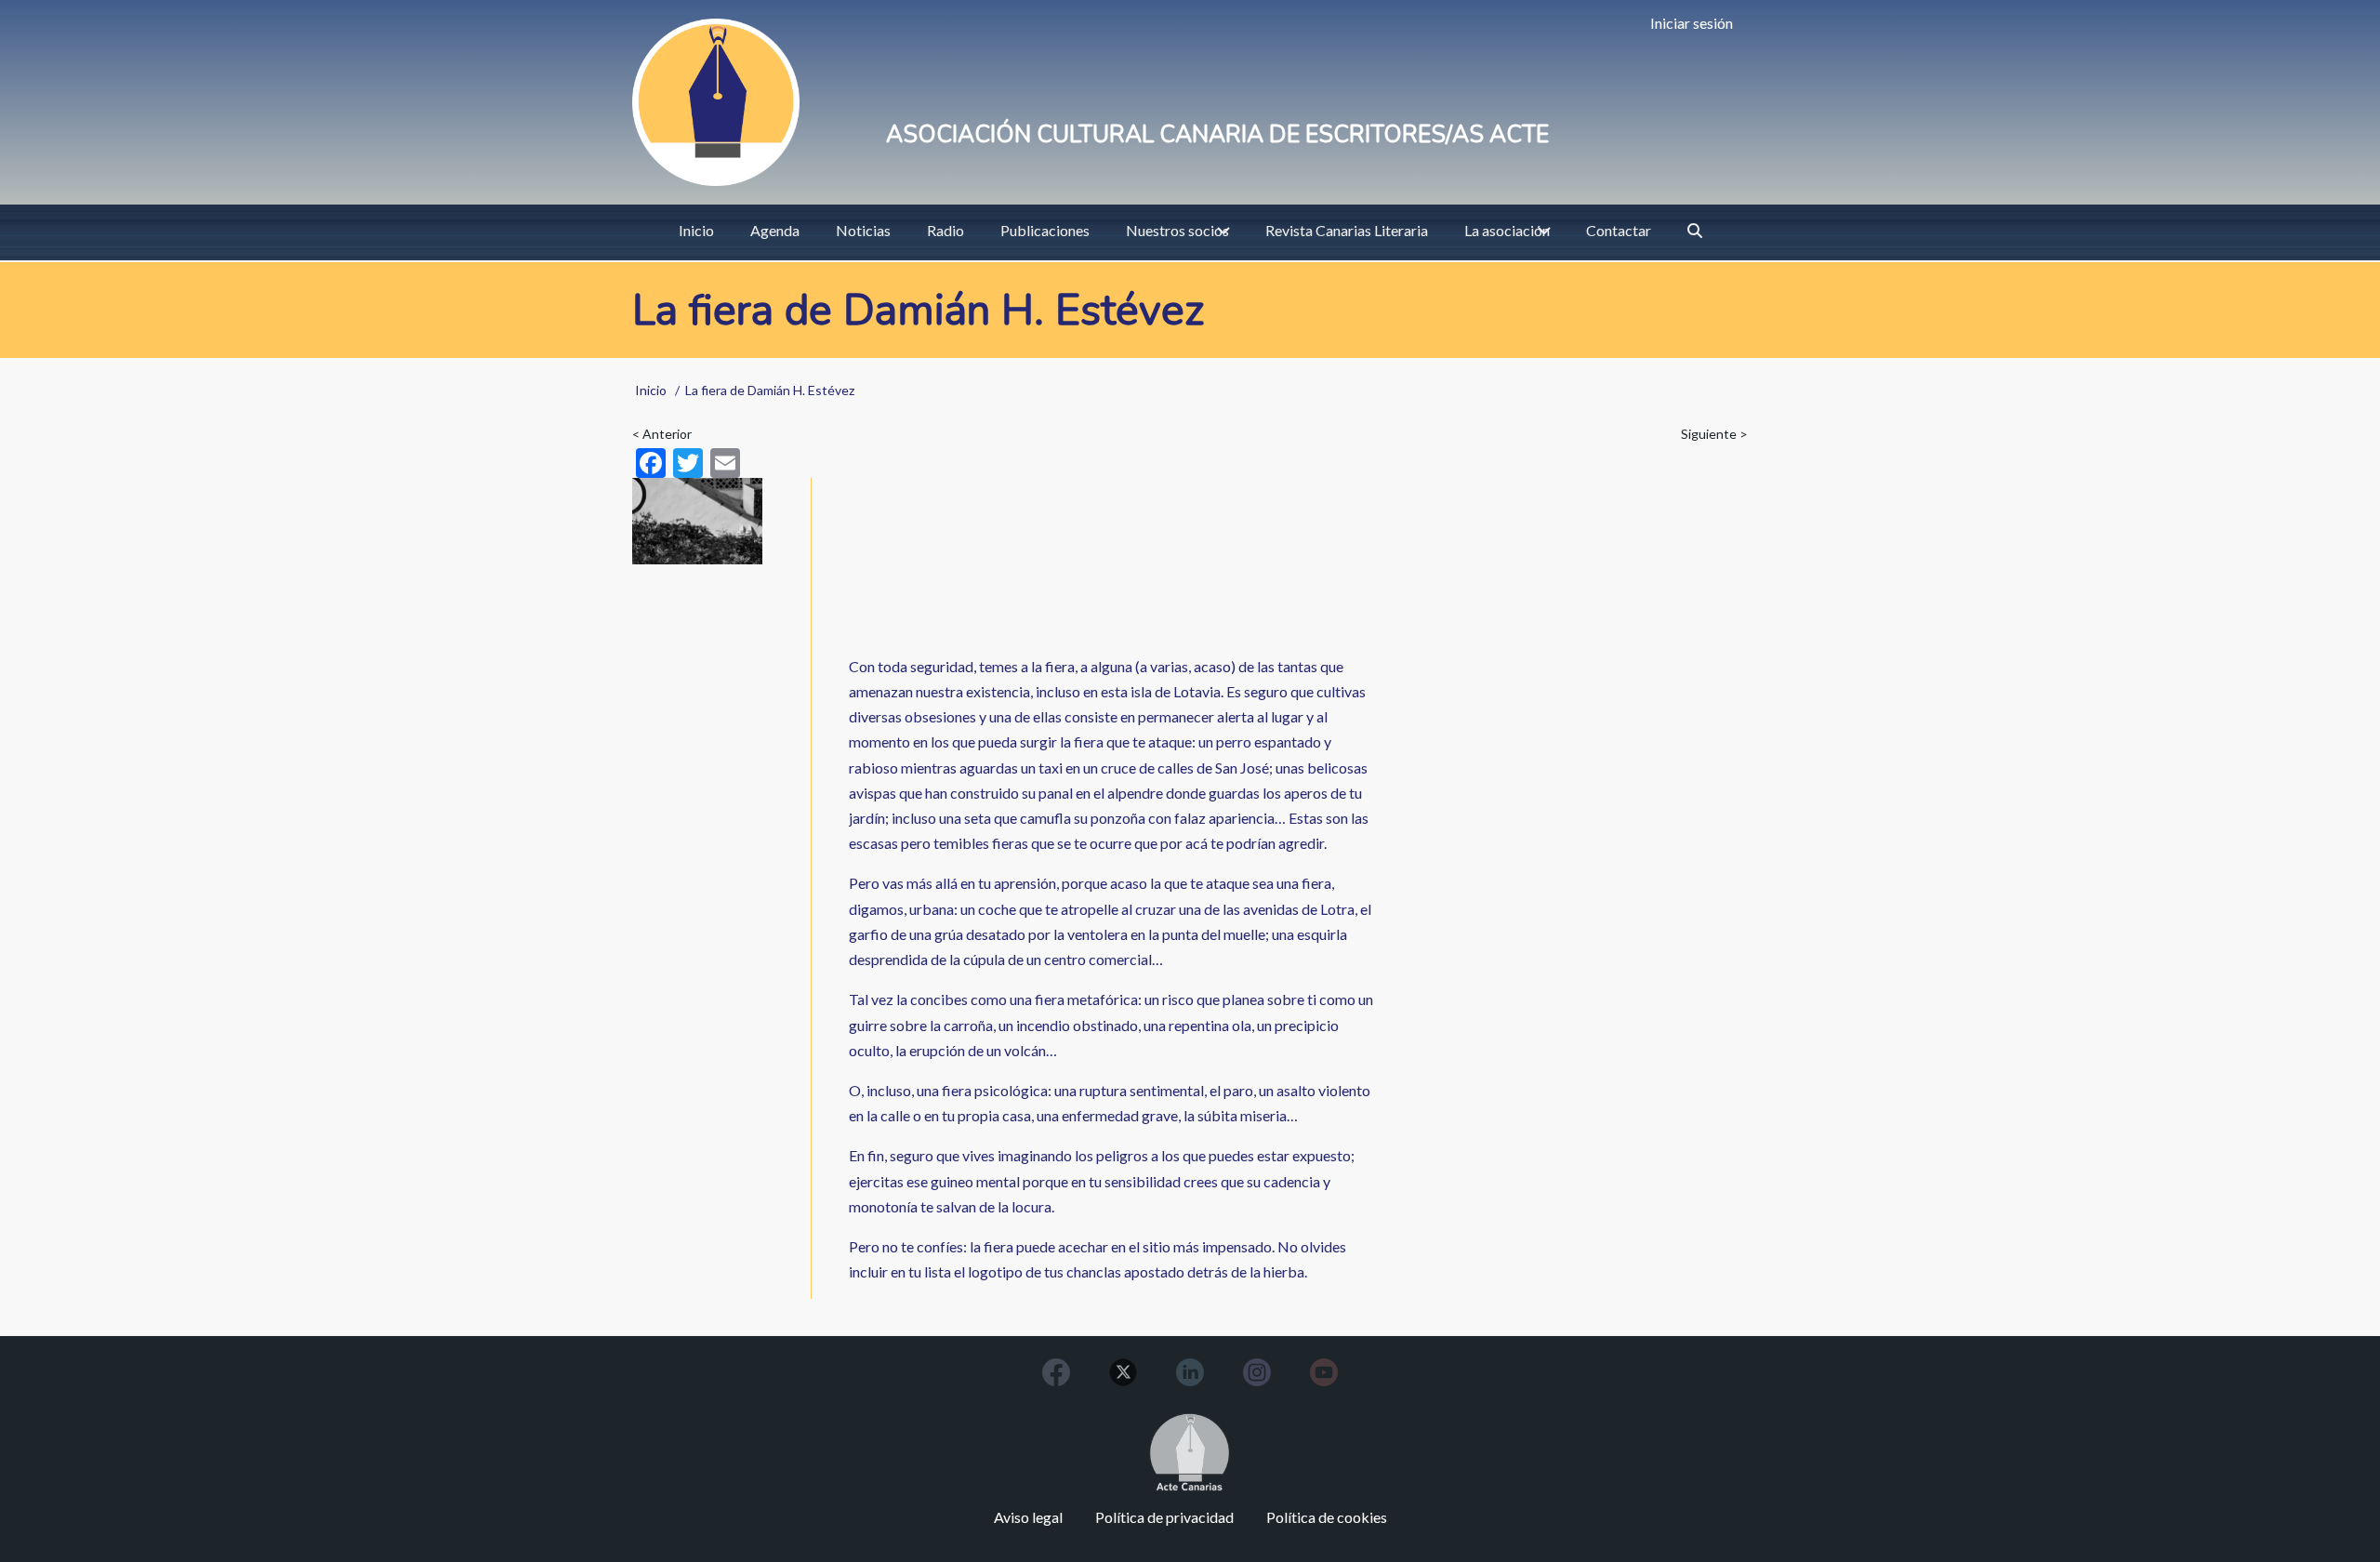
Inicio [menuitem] (696, 230)
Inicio (651, 390)
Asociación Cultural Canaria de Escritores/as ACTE (1217, 135)
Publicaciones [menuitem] (1045, 230)
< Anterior (662, 434)
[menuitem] (1695, 231)
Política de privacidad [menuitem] (1164, 1517)
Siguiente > (1714, 434)
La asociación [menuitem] (1507, 230)
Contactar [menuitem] (1619, 230)
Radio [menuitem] (945, 230)
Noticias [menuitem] (863, 230)
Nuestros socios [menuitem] (1177, 230)
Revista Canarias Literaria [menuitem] (1347, 230)
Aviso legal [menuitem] (1028, 1517)
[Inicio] (716, 102)
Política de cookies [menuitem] (1327, 1517)
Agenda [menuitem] (775, 230)
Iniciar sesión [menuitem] (1692, 23)
